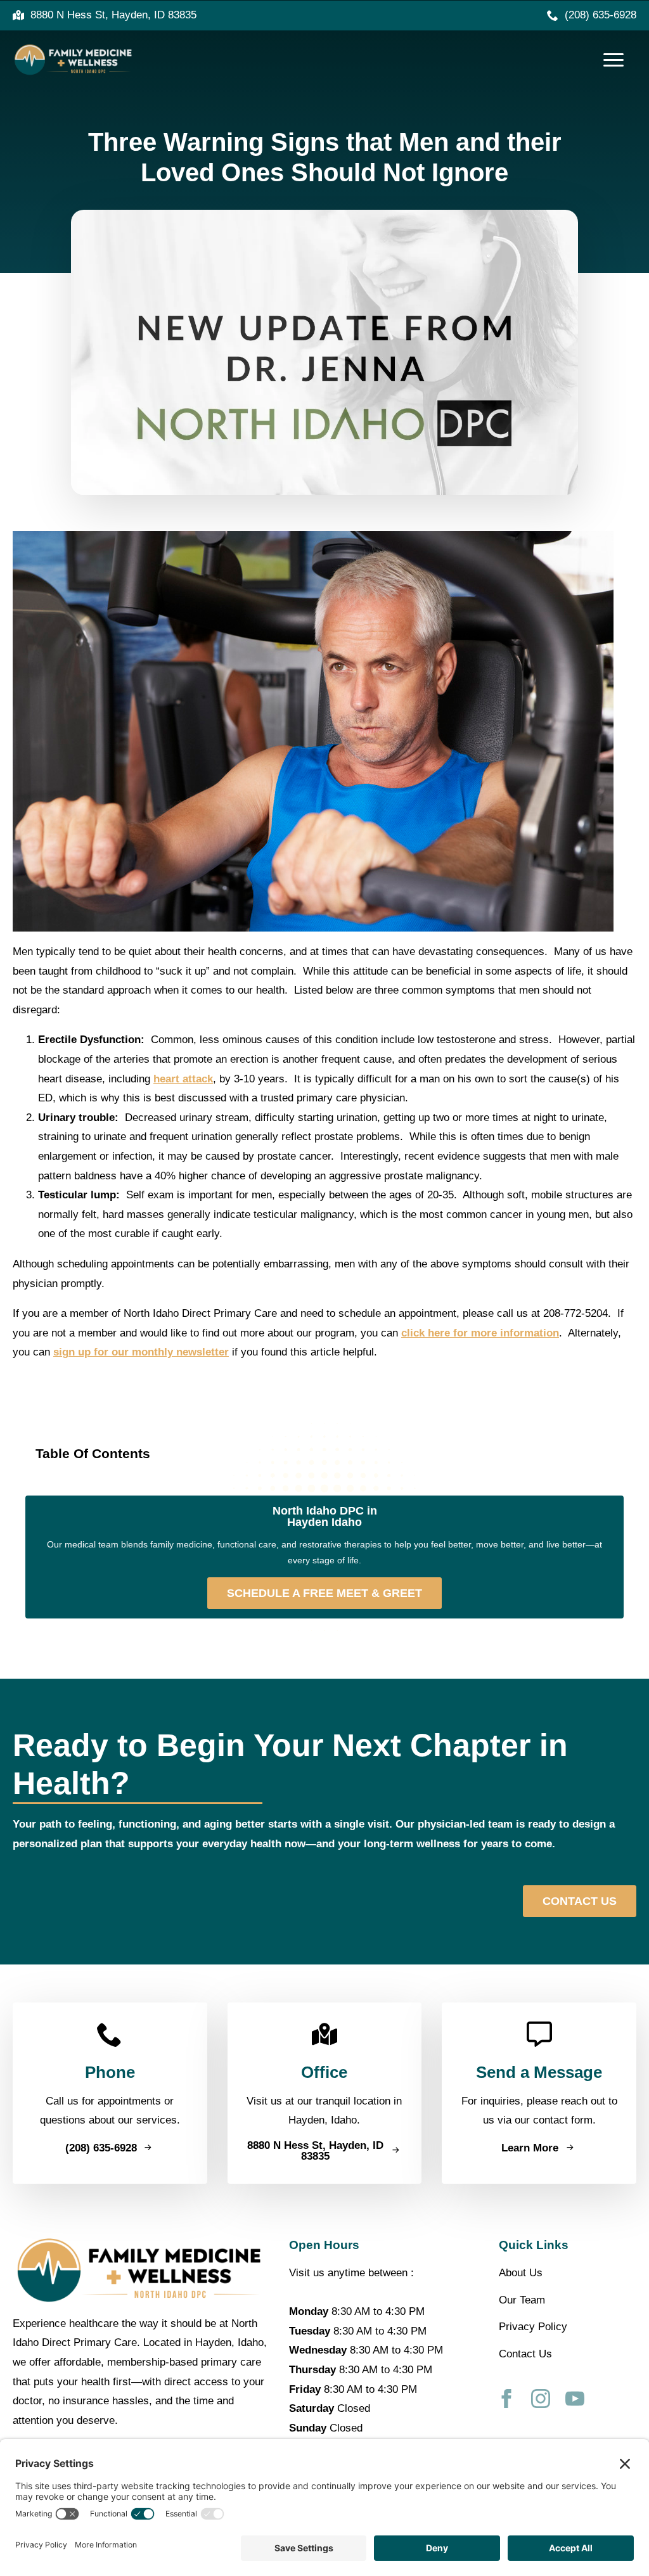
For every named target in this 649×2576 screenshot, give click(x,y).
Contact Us (525, 2354)
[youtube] (575, 2399)
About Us (521, 2273)
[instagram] (541, 2399)
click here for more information (480, 1333)
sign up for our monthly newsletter (141, 1352)
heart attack (183, 1079)
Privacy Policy (533, 2327)
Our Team (522, 2300)
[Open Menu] (614, 60)
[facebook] (506, 2399)
